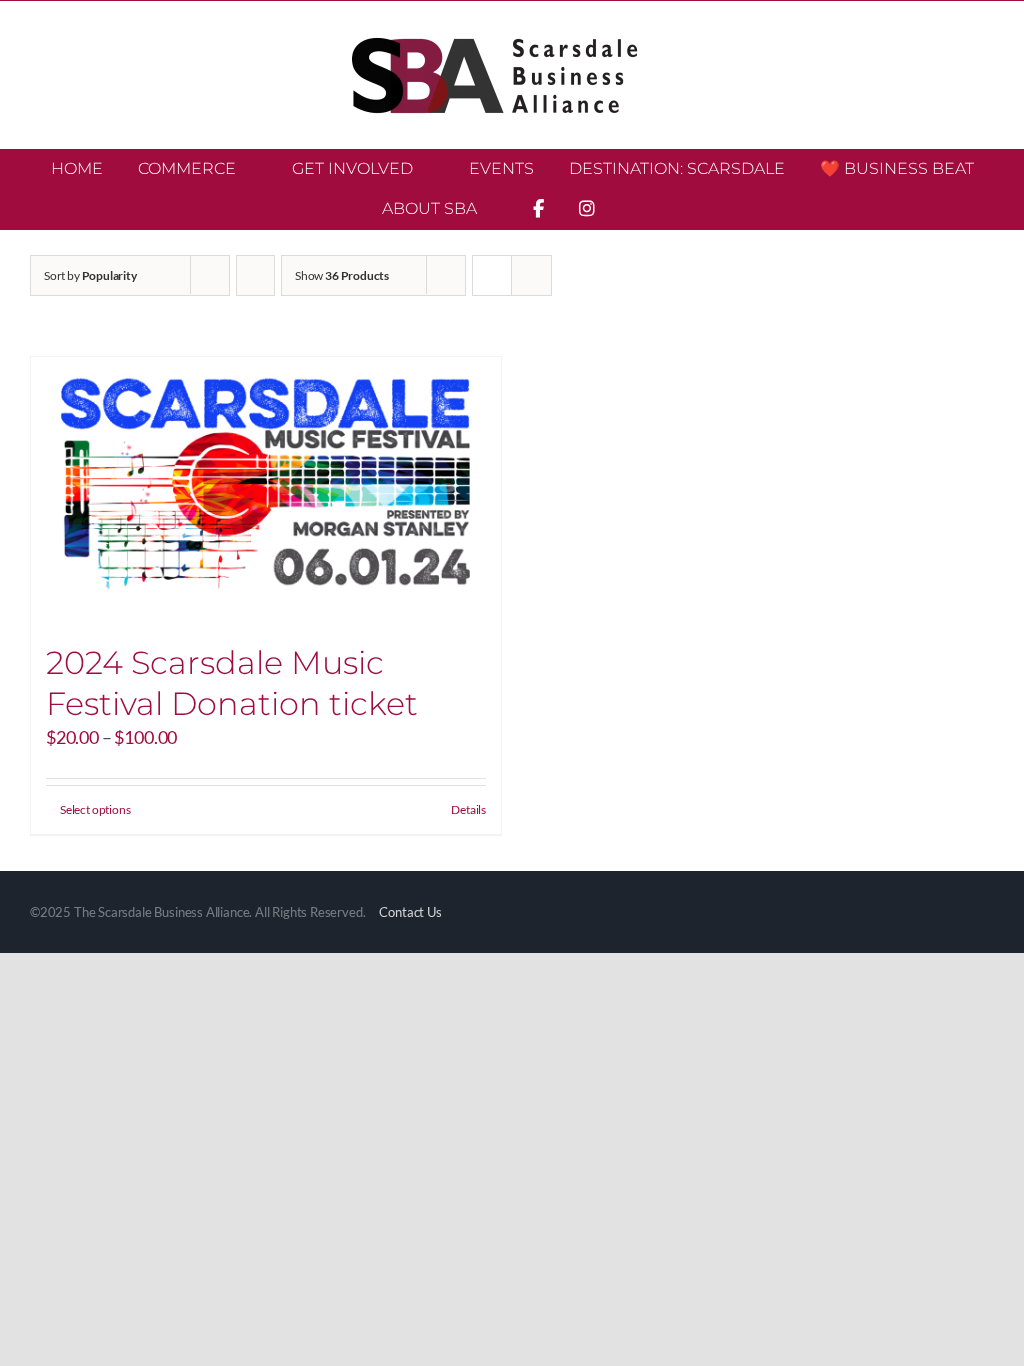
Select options (95, 809)
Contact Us (410, 912)
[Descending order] (255, 275)
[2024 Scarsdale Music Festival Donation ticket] (266, 489)
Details (468, 809)
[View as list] (531, 275)
